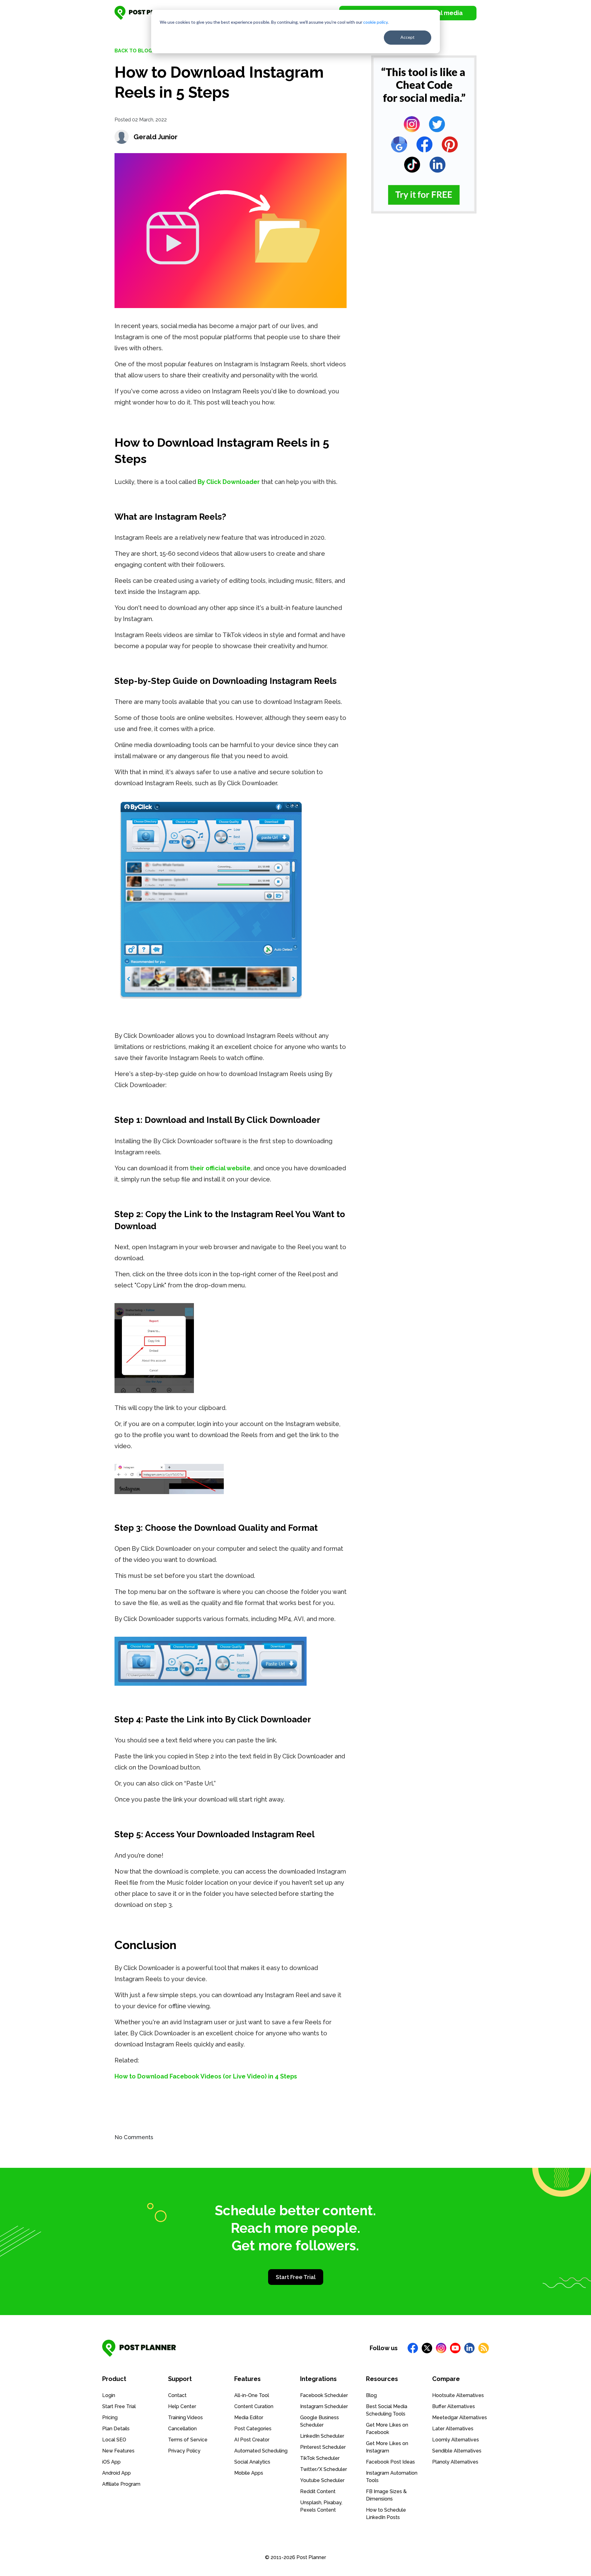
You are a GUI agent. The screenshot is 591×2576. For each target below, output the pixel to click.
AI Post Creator (252, 2440)
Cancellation (182, 2429)
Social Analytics (252, 2462)
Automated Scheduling (261, 2451)
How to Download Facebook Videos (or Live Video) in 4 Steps (206, 2076)
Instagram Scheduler (324, 2406)
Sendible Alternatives (457, 2451)
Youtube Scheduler (322, 2480)
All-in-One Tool (252, 2395)
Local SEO (114, 2440)
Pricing (110, 2418)
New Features (118, 2451)
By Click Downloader (229, 482)
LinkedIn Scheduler (322, 2436)
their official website (220, 1168)
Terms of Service (188, 2440)
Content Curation (254, 2406)
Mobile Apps (249, 2473)
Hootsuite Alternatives (458, 2395)
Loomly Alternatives (456, 2440)
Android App (117, 2473)
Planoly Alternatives (455, 2462)
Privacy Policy (184, 2451)
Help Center (182, 2406)
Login (109, 2395)
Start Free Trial (296, 2277)
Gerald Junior (156, 137)
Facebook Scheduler (324, 2395)
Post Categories (253, 2429)
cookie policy (375, 22)
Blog (371, 2395)
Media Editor (249, 2418)
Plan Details (116, 2429)
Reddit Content (318, 2491)
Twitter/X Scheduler (324, 2469)
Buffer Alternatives (454, 2406)
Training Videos (185, 2418)
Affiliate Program (121, 2484)
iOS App (111, 2462)
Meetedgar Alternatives (460, 2418)
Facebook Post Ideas (390, 2462)
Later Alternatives (453, 2429)
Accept (408, 37)
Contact (177, 2395)
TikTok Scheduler (320, 2458)
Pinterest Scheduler (323, 2447)
